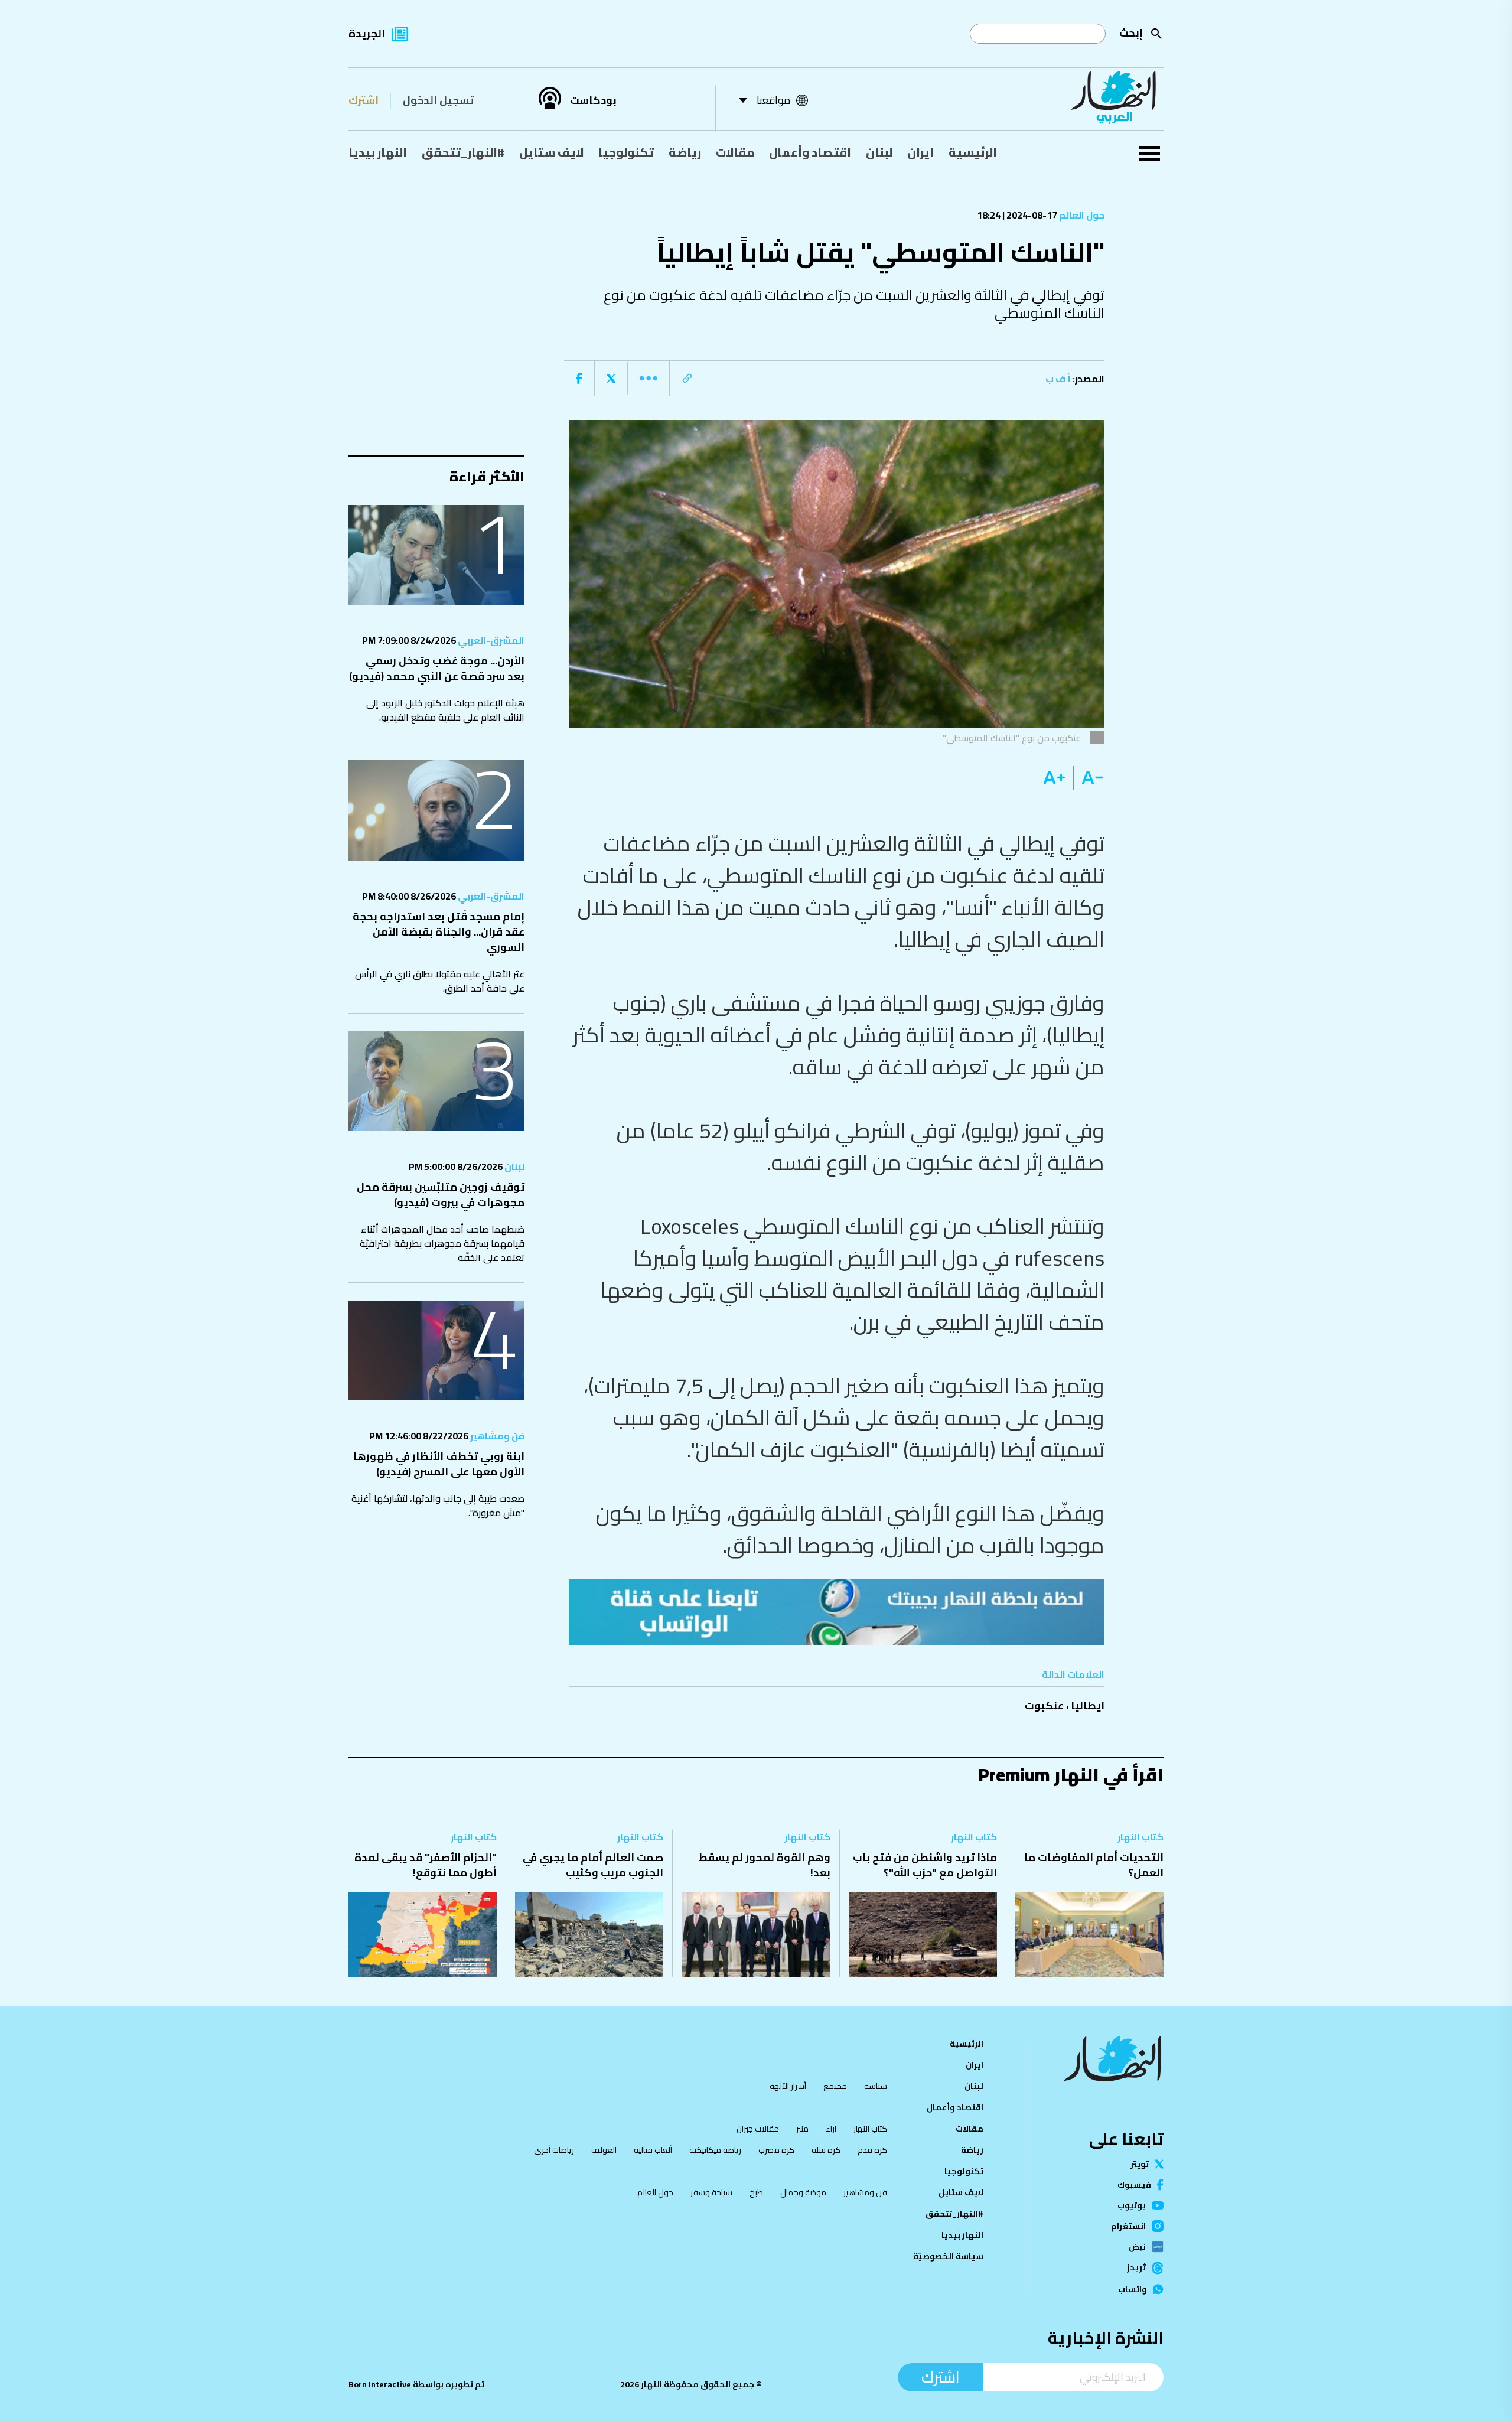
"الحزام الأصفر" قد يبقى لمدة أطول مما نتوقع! (426, 1865)
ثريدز (1136, 2268)
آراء (831, 2129)
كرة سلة (826, 2150)
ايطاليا (1088, 1705)
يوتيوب (1132, 2205)
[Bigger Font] (1054, 778)
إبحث (1131, 33)
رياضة (685, 152)
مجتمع (835, 2086)
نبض (1137, 2247)
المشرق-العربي (490, 640)
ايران (920, 152)
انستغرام (1128, 2226)
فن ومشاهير (496, 1436)
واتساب (1133, 2289)
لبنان (879, 152)
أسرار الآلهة (788, 2086)
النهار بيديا (378, 152)
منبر (802, 2129)
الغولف (604, 2150)
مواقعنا (773, 100)
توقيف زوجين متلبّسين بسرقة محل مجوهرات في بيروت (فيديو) (441, 1195)
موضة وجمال (803, 2192)
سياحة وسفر (711, 2192)
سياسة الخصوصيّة (948, 2256)
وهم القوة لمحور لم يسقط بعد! (765, 1865)
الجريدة (367, 33)
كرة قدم (872, 2150)
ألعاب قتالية (653, 2150)
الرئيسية (973, 152)
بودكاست (593, 100)
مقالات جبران (758, 2129)
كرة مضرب (776, 2150)
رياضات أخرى (554, 2150)
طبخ (756, 2192)
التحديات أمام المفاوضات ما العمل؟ (1094, 1865)
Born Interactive (380, 2384)
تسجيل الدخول (438, 100)
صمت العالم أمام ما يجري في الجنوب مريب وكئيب (593, 1865)
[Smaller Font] (1089, 778)
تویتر (1140, 2164)
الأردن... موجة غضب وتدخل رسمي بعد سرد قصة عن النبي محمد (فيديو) (437, 668)
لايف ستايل (551, 152)
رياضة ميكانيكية (715, 2150)
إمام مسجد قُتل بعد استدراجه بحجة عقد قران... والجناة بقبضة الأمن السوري (439, 932)
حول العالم (1081, 215)
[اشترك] (837, 1612)
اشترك (364, 100)
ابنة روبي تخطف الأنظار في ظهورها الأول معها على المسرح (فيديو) (439, 1464)
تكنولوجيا (626, 152)
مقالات (735, 152)
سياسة (876, 2086)
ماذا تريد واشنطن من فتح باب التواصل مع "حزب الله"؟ (925, 1865)
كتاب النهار (1140, 1837)
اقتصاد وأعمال (810, 152)
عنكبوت (1044, 1705)
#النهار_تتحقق (463, 152)
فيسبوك (1134, 2185)
